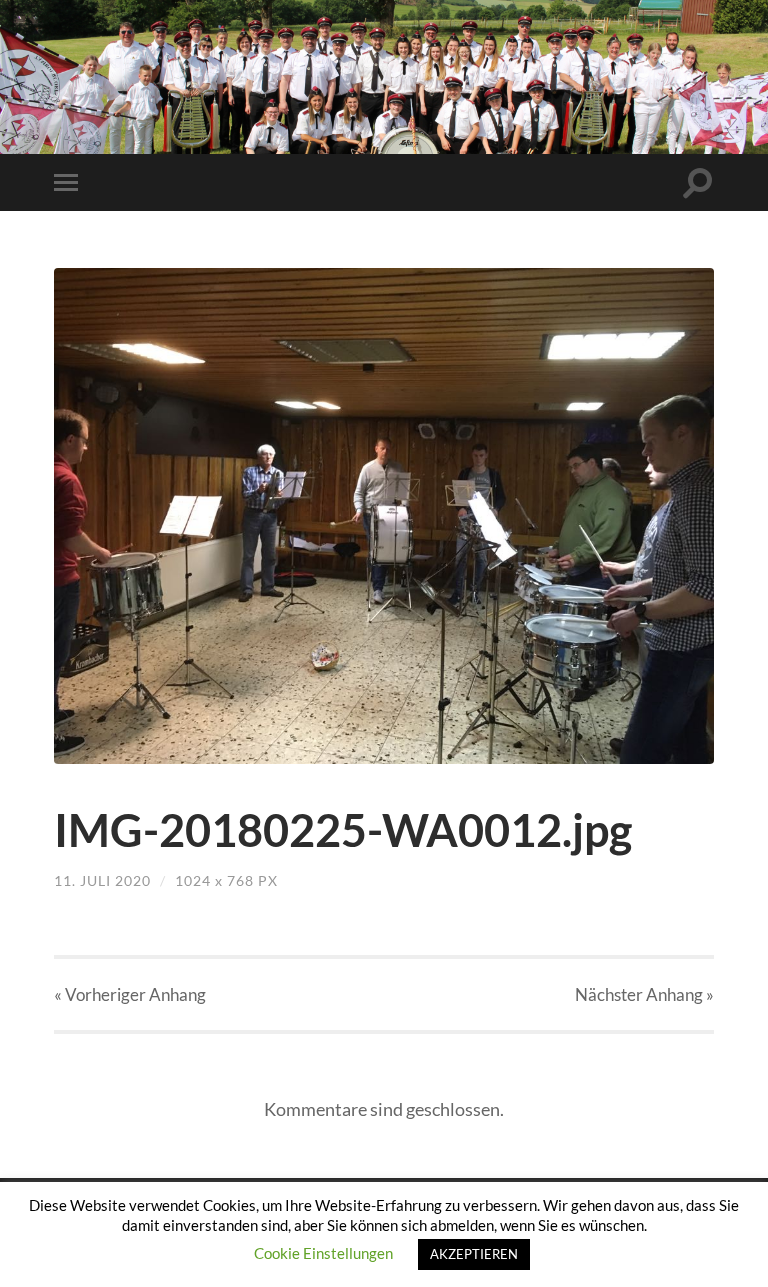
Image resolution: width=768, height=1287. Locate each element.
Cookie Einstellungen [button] (323, 1253)
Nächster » (644, 994)
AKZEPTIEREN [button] (474, 1254)
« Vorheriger (130, 994)
